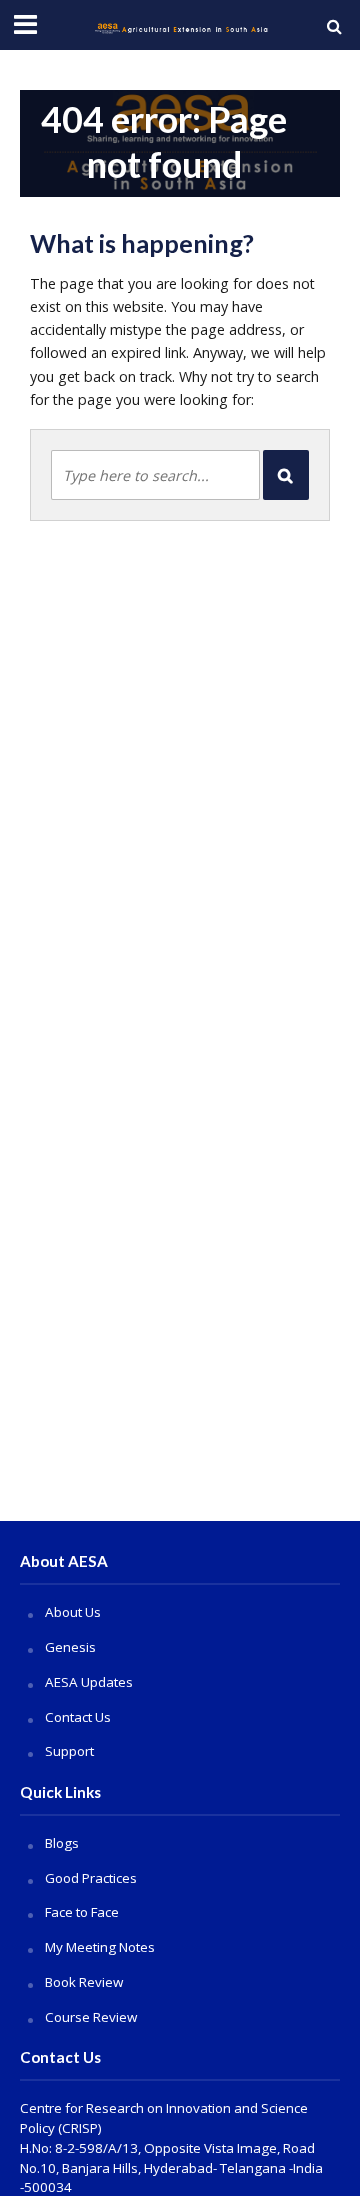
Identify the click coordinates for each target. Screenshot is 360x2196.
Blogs (62, 1843)
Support (69, 1751)
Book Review (84, 1982)
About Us (73, 1612)
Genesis (70, 1647)
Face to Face (82, 1912)
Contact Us (78, 1717)
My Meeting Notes (100, 1947)
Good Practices (91, 1878)
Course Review (91, 2017)
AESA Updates (89, 1682)
